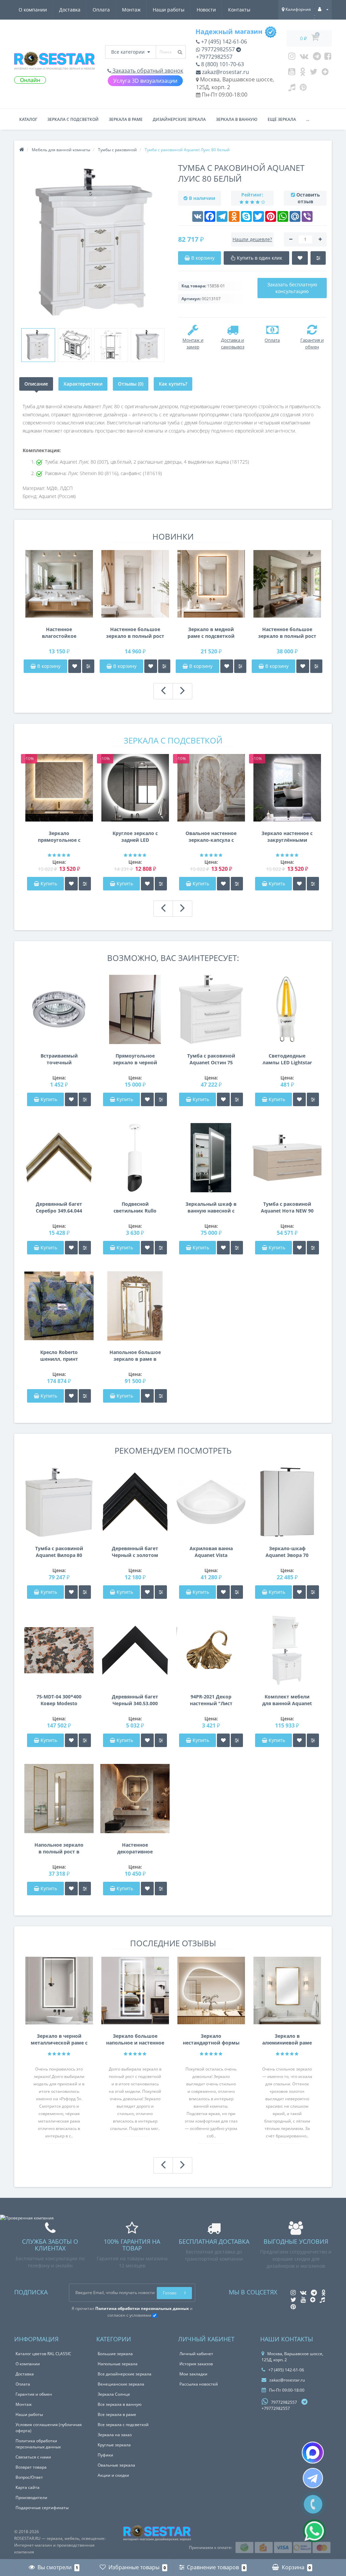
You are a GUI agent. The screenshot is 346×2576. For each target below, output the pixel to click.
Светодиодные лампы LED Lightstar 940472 (287, 1059)
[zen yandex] (325, 73)
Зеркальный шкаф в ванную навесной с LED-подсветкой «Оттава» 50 (211, 1207)
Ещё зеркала (282, 119)
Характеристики (83, 384)
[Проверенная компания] (27, 2218)
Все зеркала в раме (117, 2414)
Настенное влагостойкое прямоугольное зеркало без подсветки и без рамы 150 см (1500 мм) (59, 633)
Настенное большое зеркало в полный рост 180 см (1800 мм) (135, 633)
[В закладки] (75, 666)
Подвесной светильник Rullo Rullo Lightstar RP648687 (135, 1207)
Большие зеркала (115, 2354)
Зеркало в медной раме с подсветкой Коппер (211, 633)
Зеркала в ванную (237, 119)
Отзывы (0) (131, 384)
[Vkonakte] (304, 58)
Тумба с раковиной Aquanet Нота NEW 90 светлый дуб (287, 1207)
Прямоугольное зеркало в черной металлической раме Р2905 (135, 1059)
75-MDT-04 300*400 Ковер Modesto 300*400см (59, 1700)
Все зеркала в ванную (120, 2404)
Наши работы (169, 10)
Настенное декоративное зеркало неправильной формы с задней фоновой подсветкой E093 (135, 1848)
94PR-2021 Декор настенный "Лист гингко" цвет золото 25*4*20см (211, 1700)
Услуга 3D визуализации (145, 81)
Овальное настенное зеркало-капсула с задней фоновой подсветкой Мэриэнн (211, 837)
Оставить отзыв (308, 198)
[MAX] (313, 2453)
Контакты (239, 10)
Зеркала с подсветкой (73, 119)
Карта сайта (28, 2487)
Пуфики (105, 2455)
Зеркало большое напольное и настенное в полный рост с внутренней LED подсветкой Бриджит (135, 2039)
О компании (33, 10)
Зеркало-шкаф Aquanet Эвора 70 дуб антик (287, 1552)
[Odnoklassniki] (303, 73)
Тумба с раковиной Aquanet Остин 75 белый (211, 1059)
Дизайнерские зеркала (179, 119)
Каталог (28, 119)
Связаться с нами (33, 2457)
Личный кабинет (196, 2354)
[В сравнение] (88, 666)
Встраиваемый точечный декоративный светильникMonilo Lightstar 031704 (59, 1059)
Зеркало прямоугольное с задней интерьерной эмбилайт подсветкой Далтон (59, 837)
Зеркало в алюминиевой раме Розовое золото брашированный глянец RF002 (287, 2039)
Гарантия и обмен (34, 2394)
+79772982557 (214, 57)
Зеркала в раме (126, 119)
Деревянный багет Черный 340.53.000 (135, 1700)
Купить (49, 883)
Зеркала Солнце (114, 2394)
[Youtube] (292, 73)
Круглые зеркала (114, 2445)
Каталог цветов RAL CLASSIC (43, 2354)
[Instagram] (292, 58)
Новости (206, 10)
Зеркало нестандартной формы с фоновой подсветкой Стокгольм (211, 2039)
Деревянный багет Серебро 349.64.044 (59, 1207)
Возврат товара (31, 2467)
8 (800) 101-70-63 (222, 64)
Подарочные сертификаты (42, 2508)
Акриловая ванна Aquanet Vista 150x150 (211, 1552)
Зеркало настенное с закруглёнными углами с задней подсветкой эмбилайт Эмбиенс (287, 837)
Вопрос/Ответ (29, 2477)
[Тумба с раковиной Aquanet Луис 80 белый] (38, 345)
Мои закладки (193, 2374)
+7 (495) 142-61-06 (223, 42)
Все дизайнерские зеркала (125, 2374)
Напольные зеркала (118, 2364)
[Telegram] (317, 58)
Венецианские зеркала (121, 2384)
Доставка (70, 10)
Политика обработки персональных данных (38, 2444)
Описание (36, 384)
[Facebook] (328, 58)
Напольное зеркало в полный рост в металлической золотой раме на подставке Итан (59, 1848)
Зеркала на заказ (115, 2435)
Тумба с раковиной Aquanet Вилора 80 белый (59, 1552)
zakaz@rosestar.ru (225, 72)
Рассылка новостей (199, 2384)
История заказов (196, 2364)
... (308, 119)
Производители (31, 2497)
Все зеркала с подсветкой (123, 2425)
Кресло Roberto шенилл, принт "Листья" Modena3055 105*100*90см (59, 1356)
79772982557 (217, 49)
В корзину (48, 666)
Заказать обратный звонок (147, 71)
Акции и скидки (113, 2475)
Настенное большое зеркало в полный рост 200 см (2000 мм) (287, 633)
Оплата (101, 10)
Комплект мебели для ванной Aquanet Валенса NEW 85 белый (287, 1700)
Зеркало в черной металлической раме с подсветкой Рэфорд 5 (59, 2039)
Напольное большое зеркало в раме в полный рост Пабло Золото (135, 1356)
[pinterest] (303, 89)
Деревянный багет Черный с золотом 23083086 (135, 1552)
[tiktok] (292, 89)
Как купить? (173, 384)
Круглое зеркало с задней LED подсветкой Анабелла (135, 837)
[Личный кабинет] (323, 9)
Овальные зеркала (116, 2465)
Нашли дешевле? (252, 239)
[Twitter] (314, 73)
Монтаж (131, 10)
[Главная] (22, 150)
